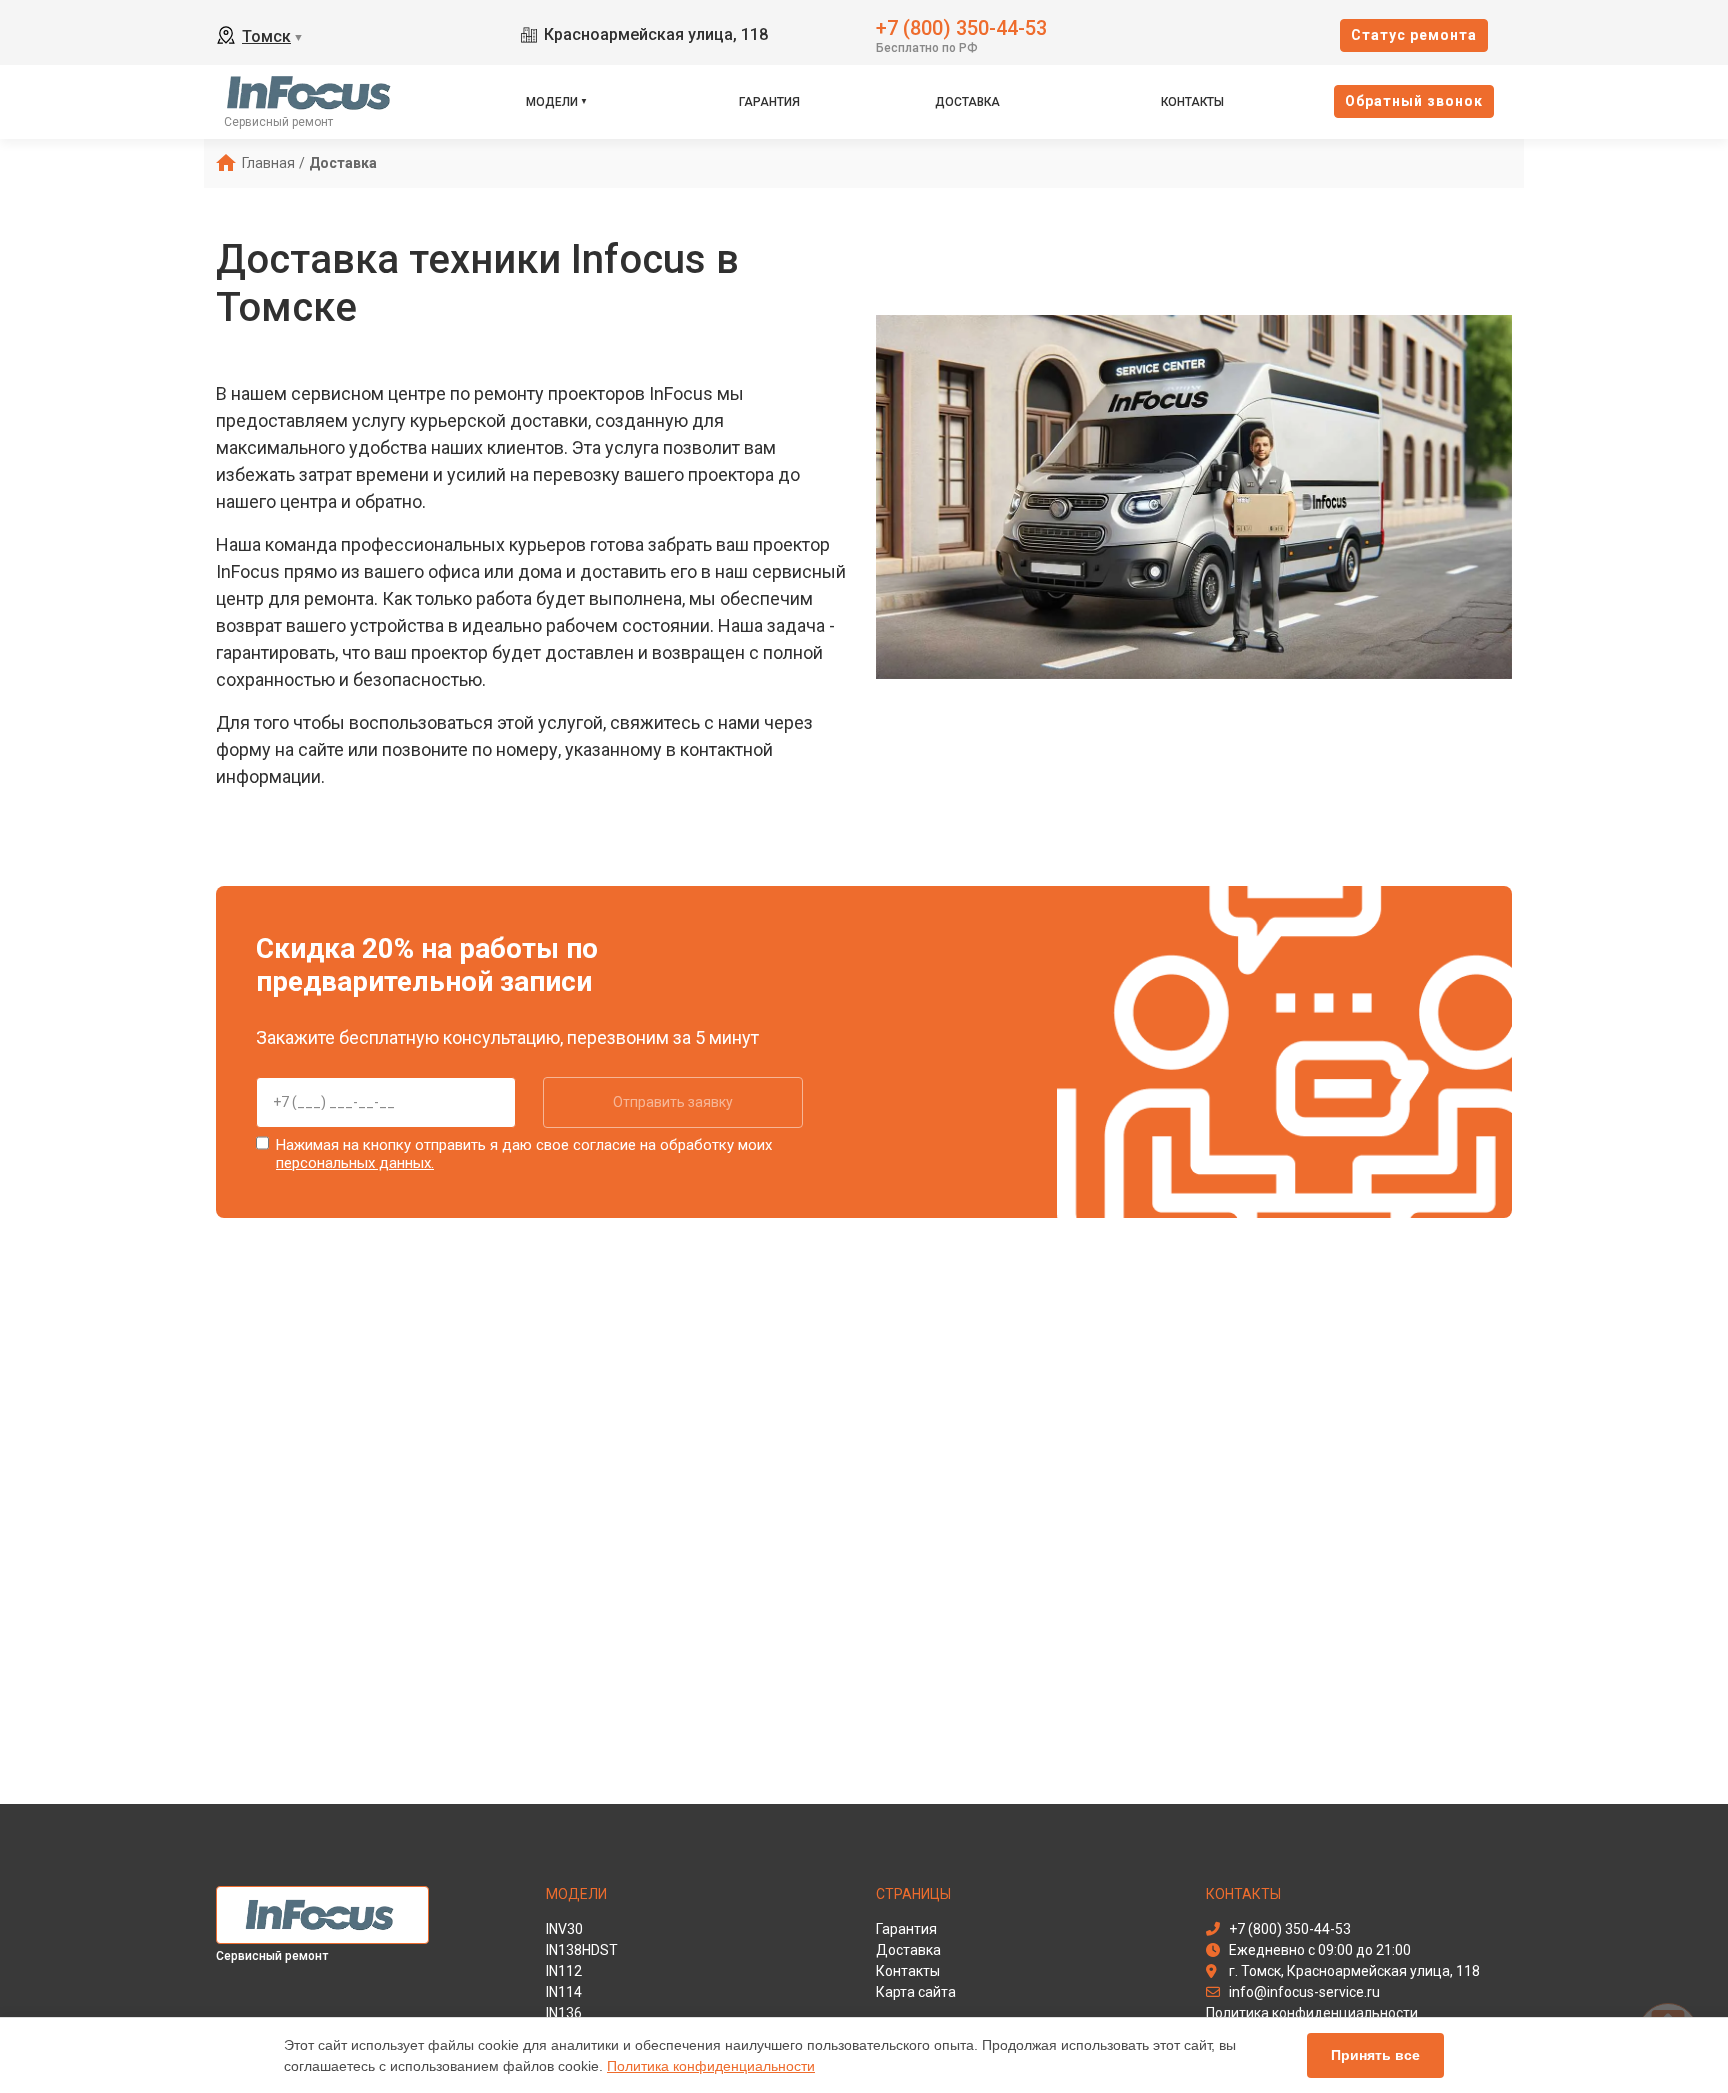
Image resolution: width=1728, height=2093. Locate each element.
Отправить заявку (673, 1102)
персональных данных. (355, 1163)
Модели (552, 102)
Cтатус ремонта (1414, 35)
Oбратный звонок (1414, 101)
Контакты (1192, 102)
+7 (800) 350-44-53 (961, 26)
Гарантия (769, 102)
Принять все (1375, 2055)
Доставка (967, 102)
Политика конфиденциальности (711, 2066)
